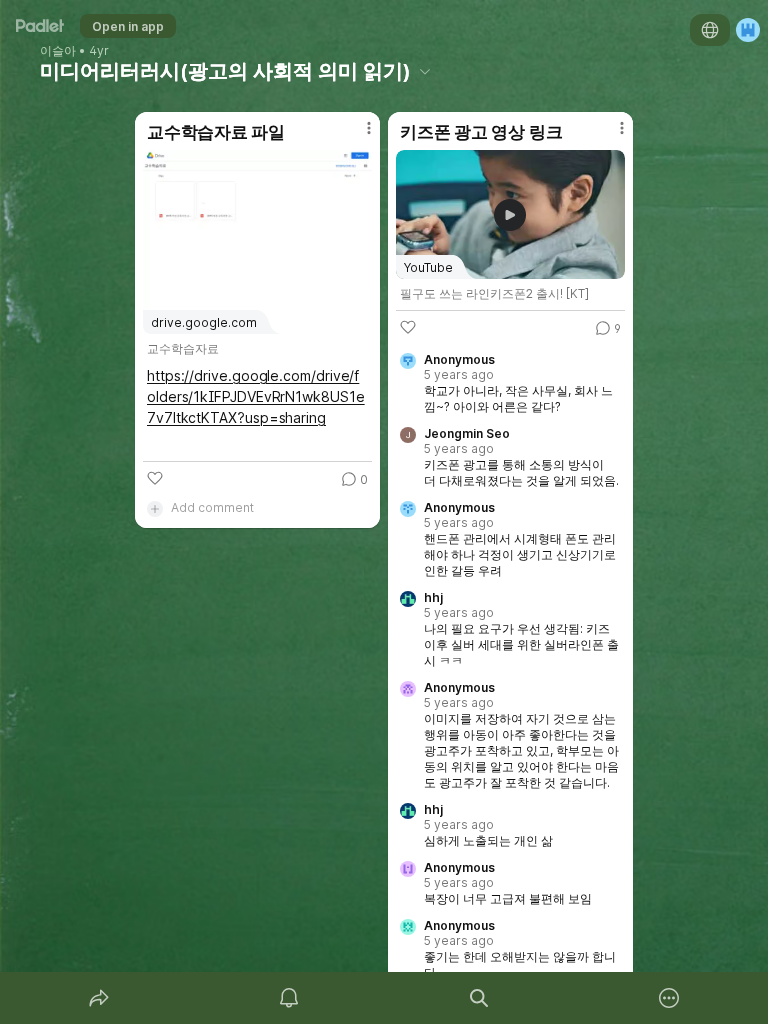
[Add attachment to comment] (155, 508)
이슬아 (58, 51)
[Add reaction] (155, 478)
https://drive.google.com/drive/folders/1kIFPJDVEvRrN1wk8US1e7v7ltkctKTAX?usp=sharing (256, 396)
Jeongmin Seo (467, 434)
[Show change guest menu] (748, 30)
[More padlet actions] (669, 998)
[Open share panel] (99, 998)
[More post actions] (356, 136)
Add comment (212, 507)
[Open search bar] (479, 998)
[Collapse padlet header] (425, 71)
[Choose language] (710, 30)
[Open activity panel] (289, 998)
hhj (433, 598)
